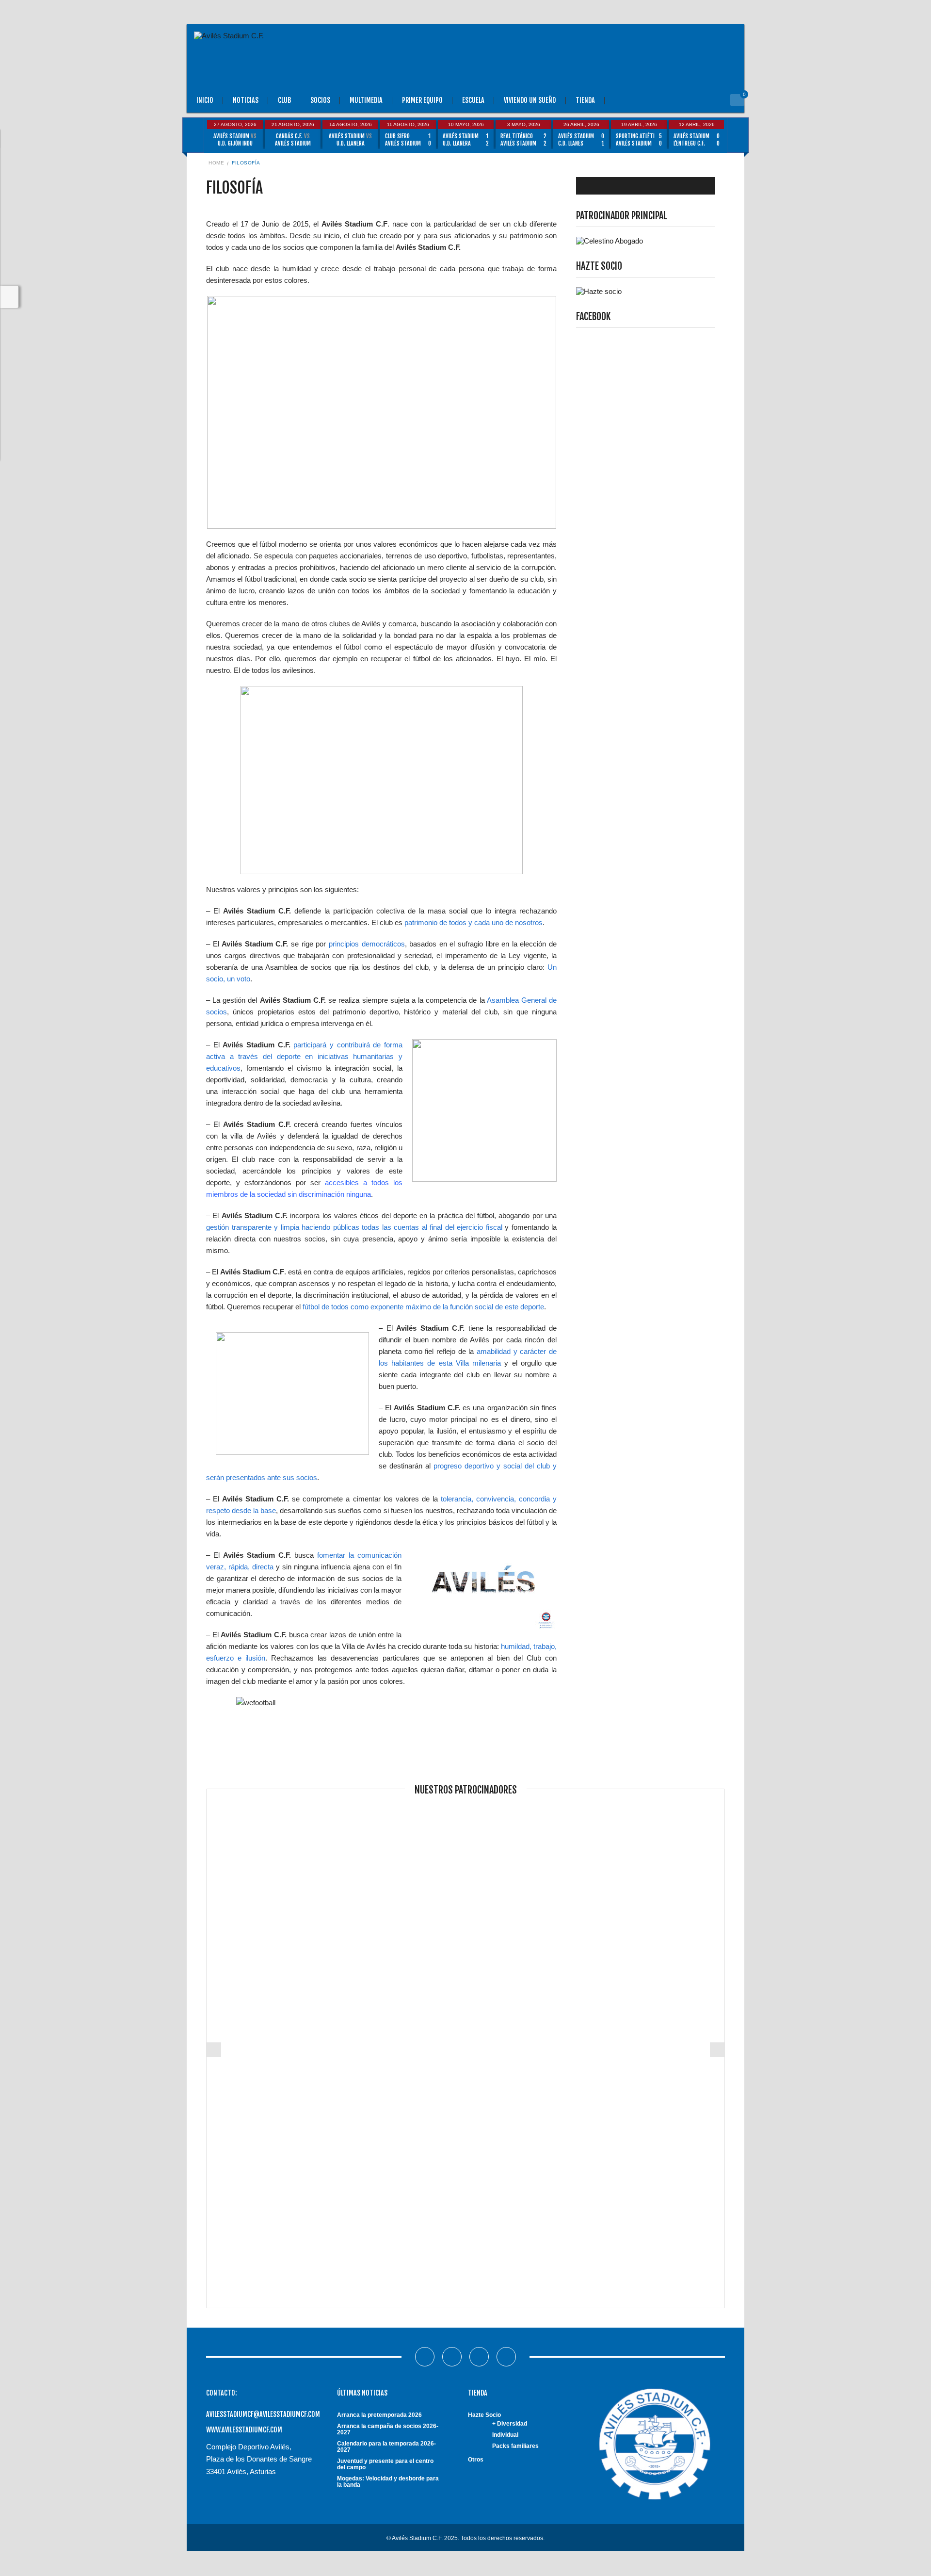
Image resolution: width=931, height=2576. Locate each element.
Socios (320, 100)
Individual (505, 2435)
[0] (737, 100)
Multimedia (366, 100)
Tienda (585, 100)
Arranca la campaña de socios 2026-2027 (388, 2429)
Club (284, 100)
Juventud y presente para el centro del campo (385, 2464)
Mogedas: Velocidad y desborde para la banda (388, 2482)
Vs (235, 140)
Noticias (246, 100)
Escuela (473, 100)
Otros (476, 2460)
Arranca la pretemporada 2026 (379, 2415)
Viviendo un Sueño (530, 100)
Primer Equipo (422, 100)
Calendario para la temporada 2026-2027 (386, 2447)
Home (216, 163)
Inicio (205, 100)
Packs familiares (515, 2446)
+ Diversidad (510, 2424)
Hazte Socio (484, 2415)
